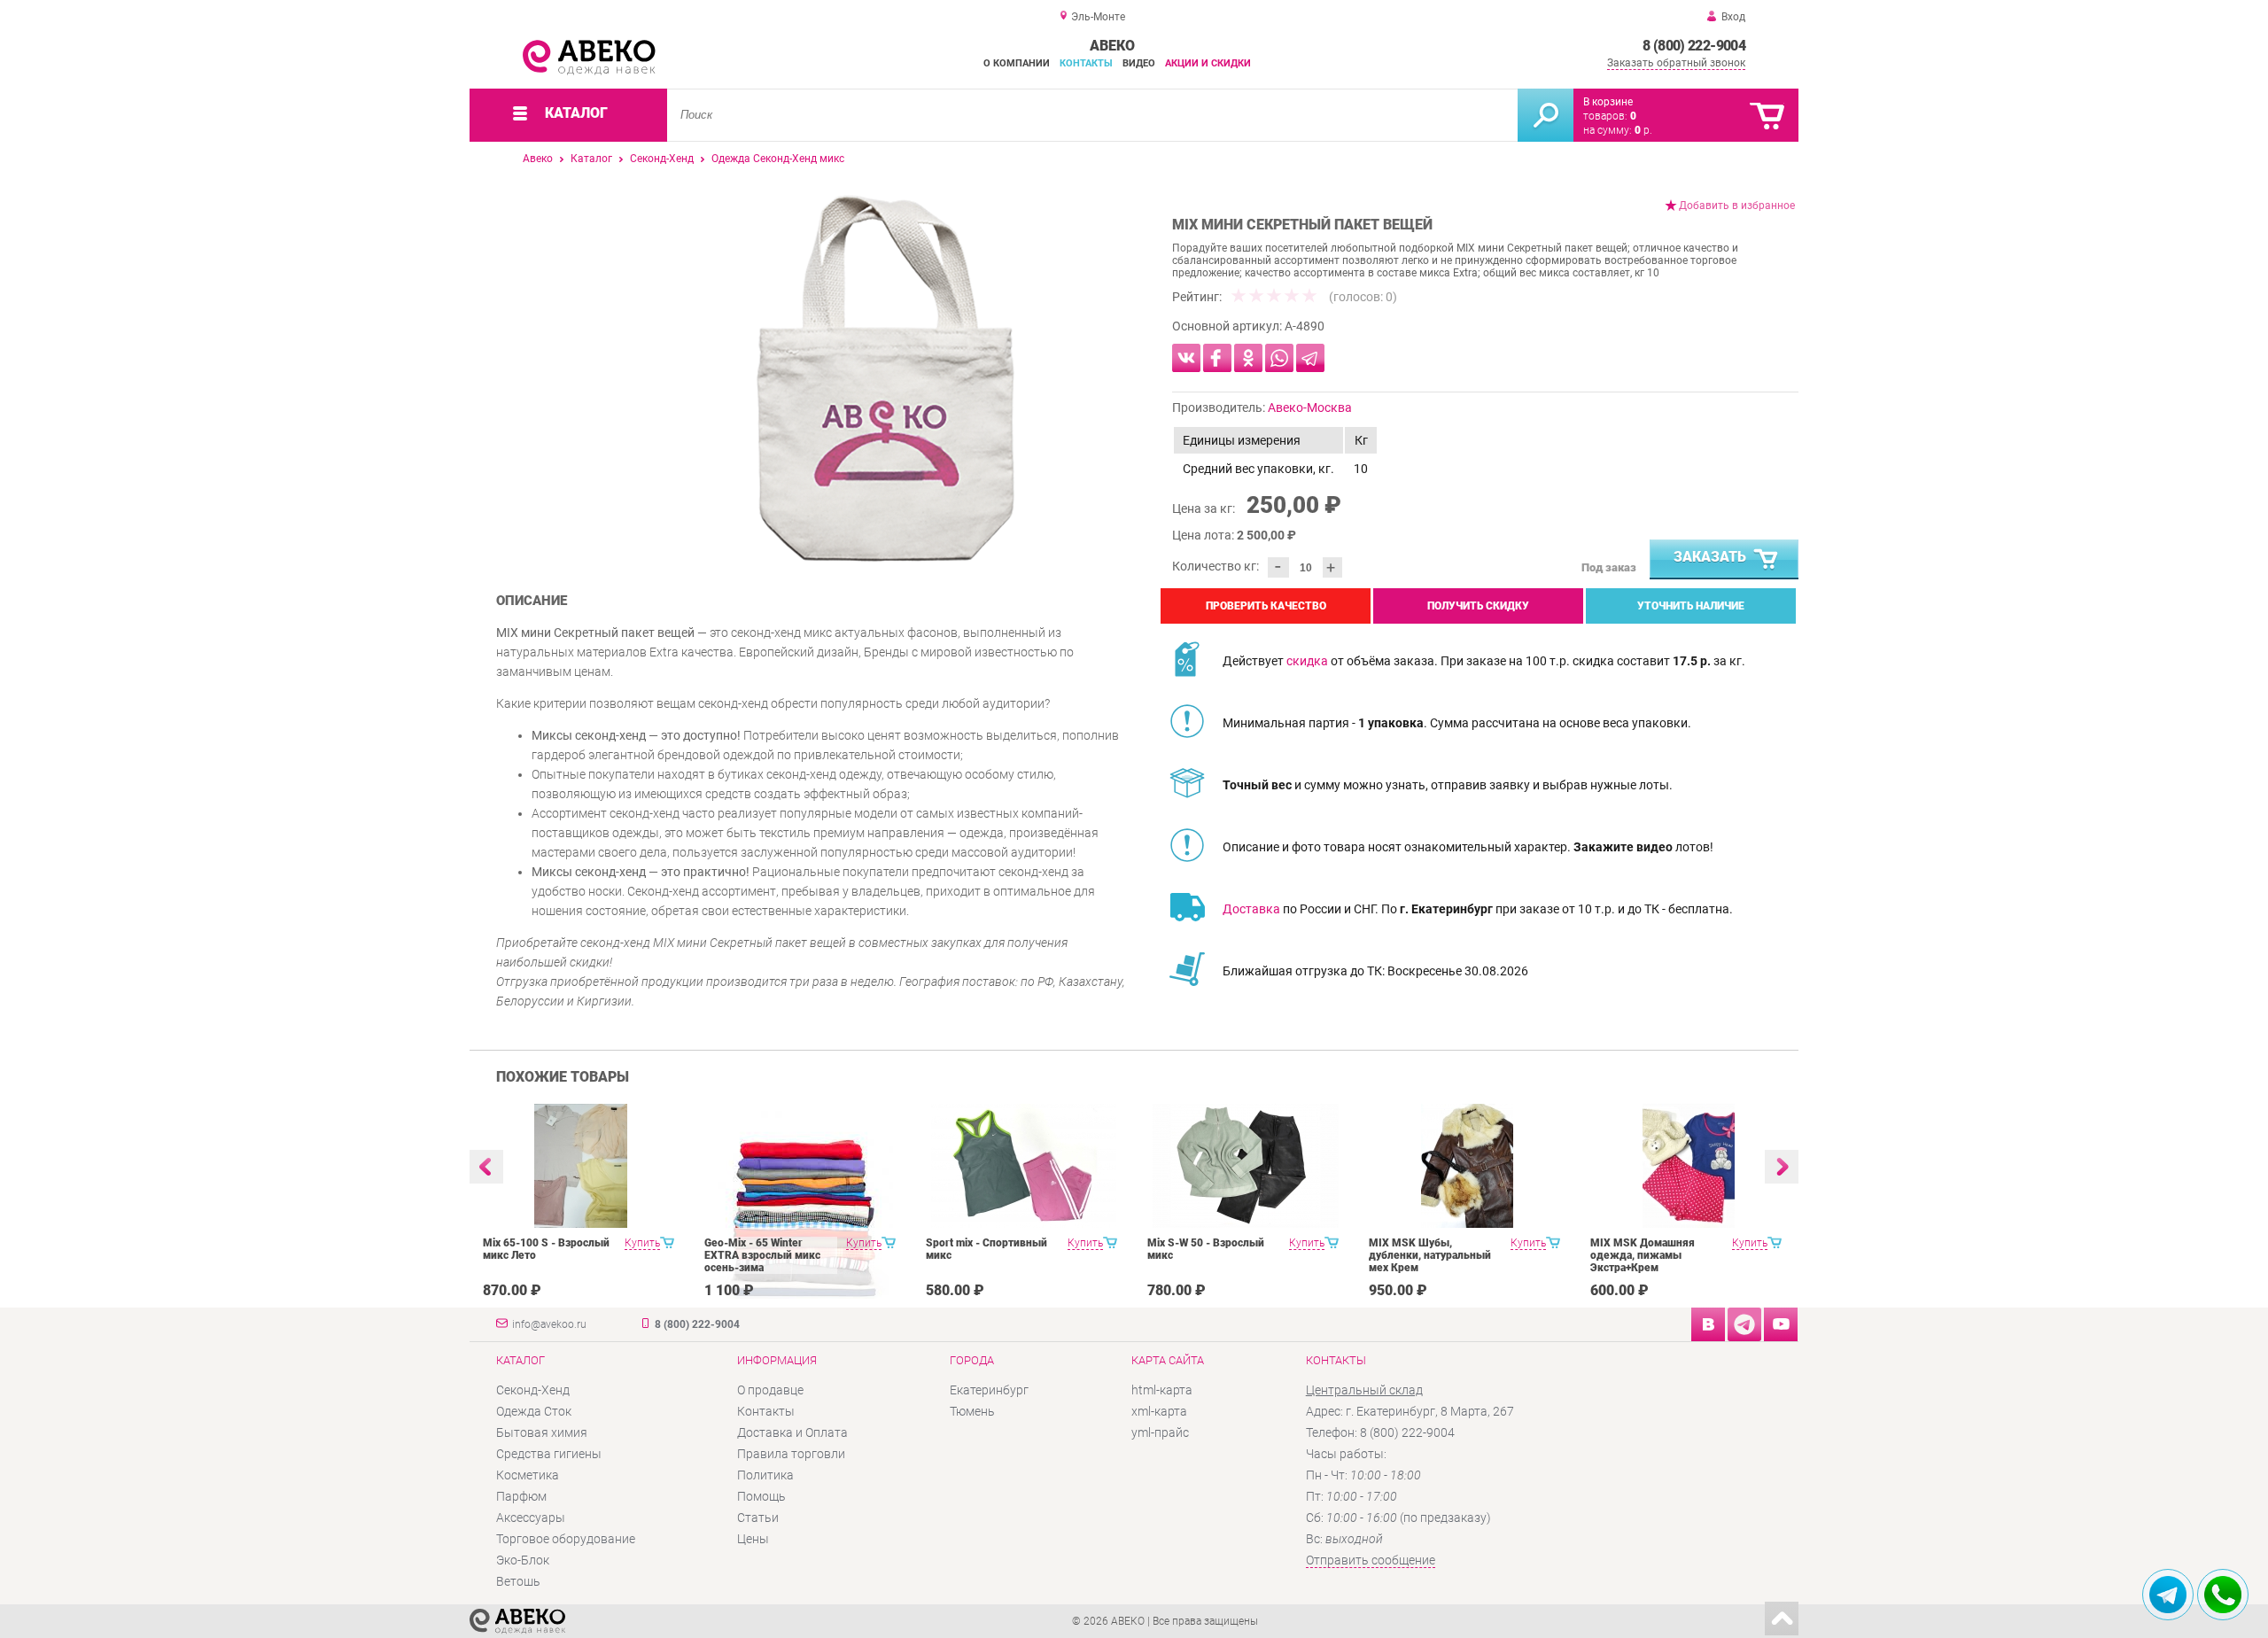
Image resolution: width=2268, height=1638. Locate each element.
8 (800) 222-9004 (1694, 46)
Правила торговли (791, 1454)
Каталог (591, 159)
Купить (642, 1243)
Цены (753, 1539)
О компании (1017, 63)
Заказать (1710, 557)
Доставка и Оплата (792, 1432)
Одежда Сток (534, 1411)
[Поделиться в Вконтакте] (1186, 358)
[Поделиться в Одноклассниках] (1248, 358)
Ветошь (518, 1581)
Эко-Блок (523, 1560)
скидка (1307, 661)
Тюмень (972, 1411)
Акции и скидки (1208, 63)
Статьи (758, 1518)
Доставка (1251, 909)
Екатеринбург (989, 1390)
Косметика (528, 1475)
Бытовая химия (542, 1432)
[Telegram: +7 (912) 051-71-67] (2168, 1595)
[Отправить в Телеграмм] (1310, 358)
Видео (1139, 63)
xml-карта (1159, 1411)
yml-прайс (1160, 1432)
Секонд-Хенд (662, 159)
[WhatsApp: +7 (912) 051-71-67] (2223, 1595)
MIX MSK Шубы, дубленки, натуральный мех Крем (1430, 1255)
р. (1643, 130)
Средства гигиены (549, 1454)
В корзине (1608, 102)
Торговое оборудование (566, 1539)
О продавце (770, 1390)
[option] (885, 378)
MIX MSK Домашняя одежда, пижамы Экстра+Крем (1643, 1255)
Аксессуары (531, 1518)
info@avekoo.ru (549, 1324)
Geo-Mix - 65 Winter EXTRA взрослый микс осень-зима (762, 1255)
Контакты (1086, 63)
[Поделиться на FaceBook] (1217, 358)
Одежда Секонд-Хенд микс (778, 159)
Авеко (538, 159)
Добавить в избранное (1737, 206)
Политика (765, 1475)
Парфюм (521, 1496)
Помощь (761, 1496)
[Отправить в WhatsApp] (1279, 358)
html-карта (1162, 1390)
